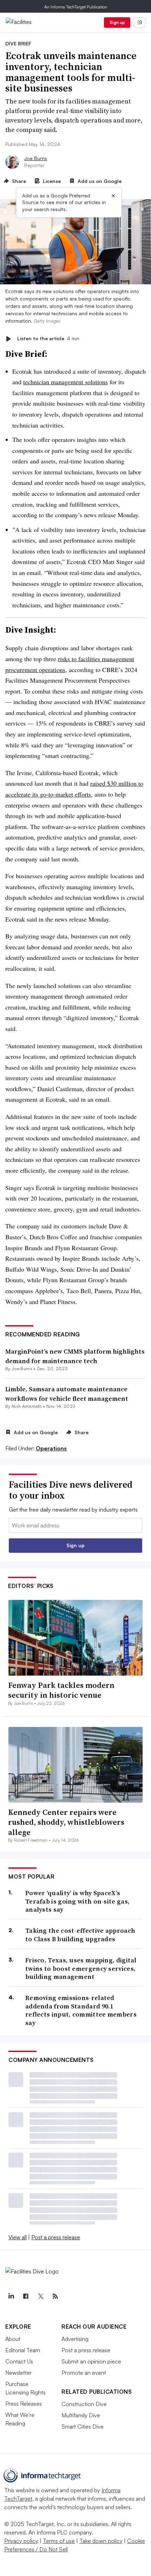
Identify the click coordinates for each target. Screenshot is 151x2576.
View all (18, 2237)
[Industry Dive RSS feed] (55, 2296)
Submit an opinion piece (91, 2361)
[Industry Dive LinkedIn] (11, 2296)
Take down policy (101, 2541)
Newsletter (18, 2373)
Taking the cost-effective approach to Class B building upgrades (80, 1935)
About (13, 2339)
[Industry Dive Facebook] (26, 2296)
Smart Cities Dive (83, 2426)
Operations (51, 1448)
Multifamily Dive (81, 2415)
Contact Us (19, 2361)
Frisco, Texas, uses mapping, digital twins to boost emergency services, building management (81, 1968)
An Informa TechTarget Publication (76, 7)
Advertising (75, 2339)
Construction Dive (84, 2404)
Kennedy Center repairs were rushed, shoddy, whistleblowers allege (66, 1822)
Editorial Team (23, 2350)
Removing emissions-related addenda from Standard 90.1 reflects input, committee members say (81, 2010)
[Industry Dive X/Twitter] (40, 2296)
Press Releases (24, 2404)
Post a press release (56, 2237)
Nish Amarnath (27, 1406)
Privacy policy (21, 2541)
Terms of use (59, 2541)
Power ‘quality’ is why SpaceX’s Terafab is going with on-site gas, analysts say (77, 1901)
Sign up (117, 22)
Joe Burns (36, 158)
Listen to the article (48, 339)
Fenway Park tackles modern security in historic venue (61, 1690)
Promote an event (84, 2373)
